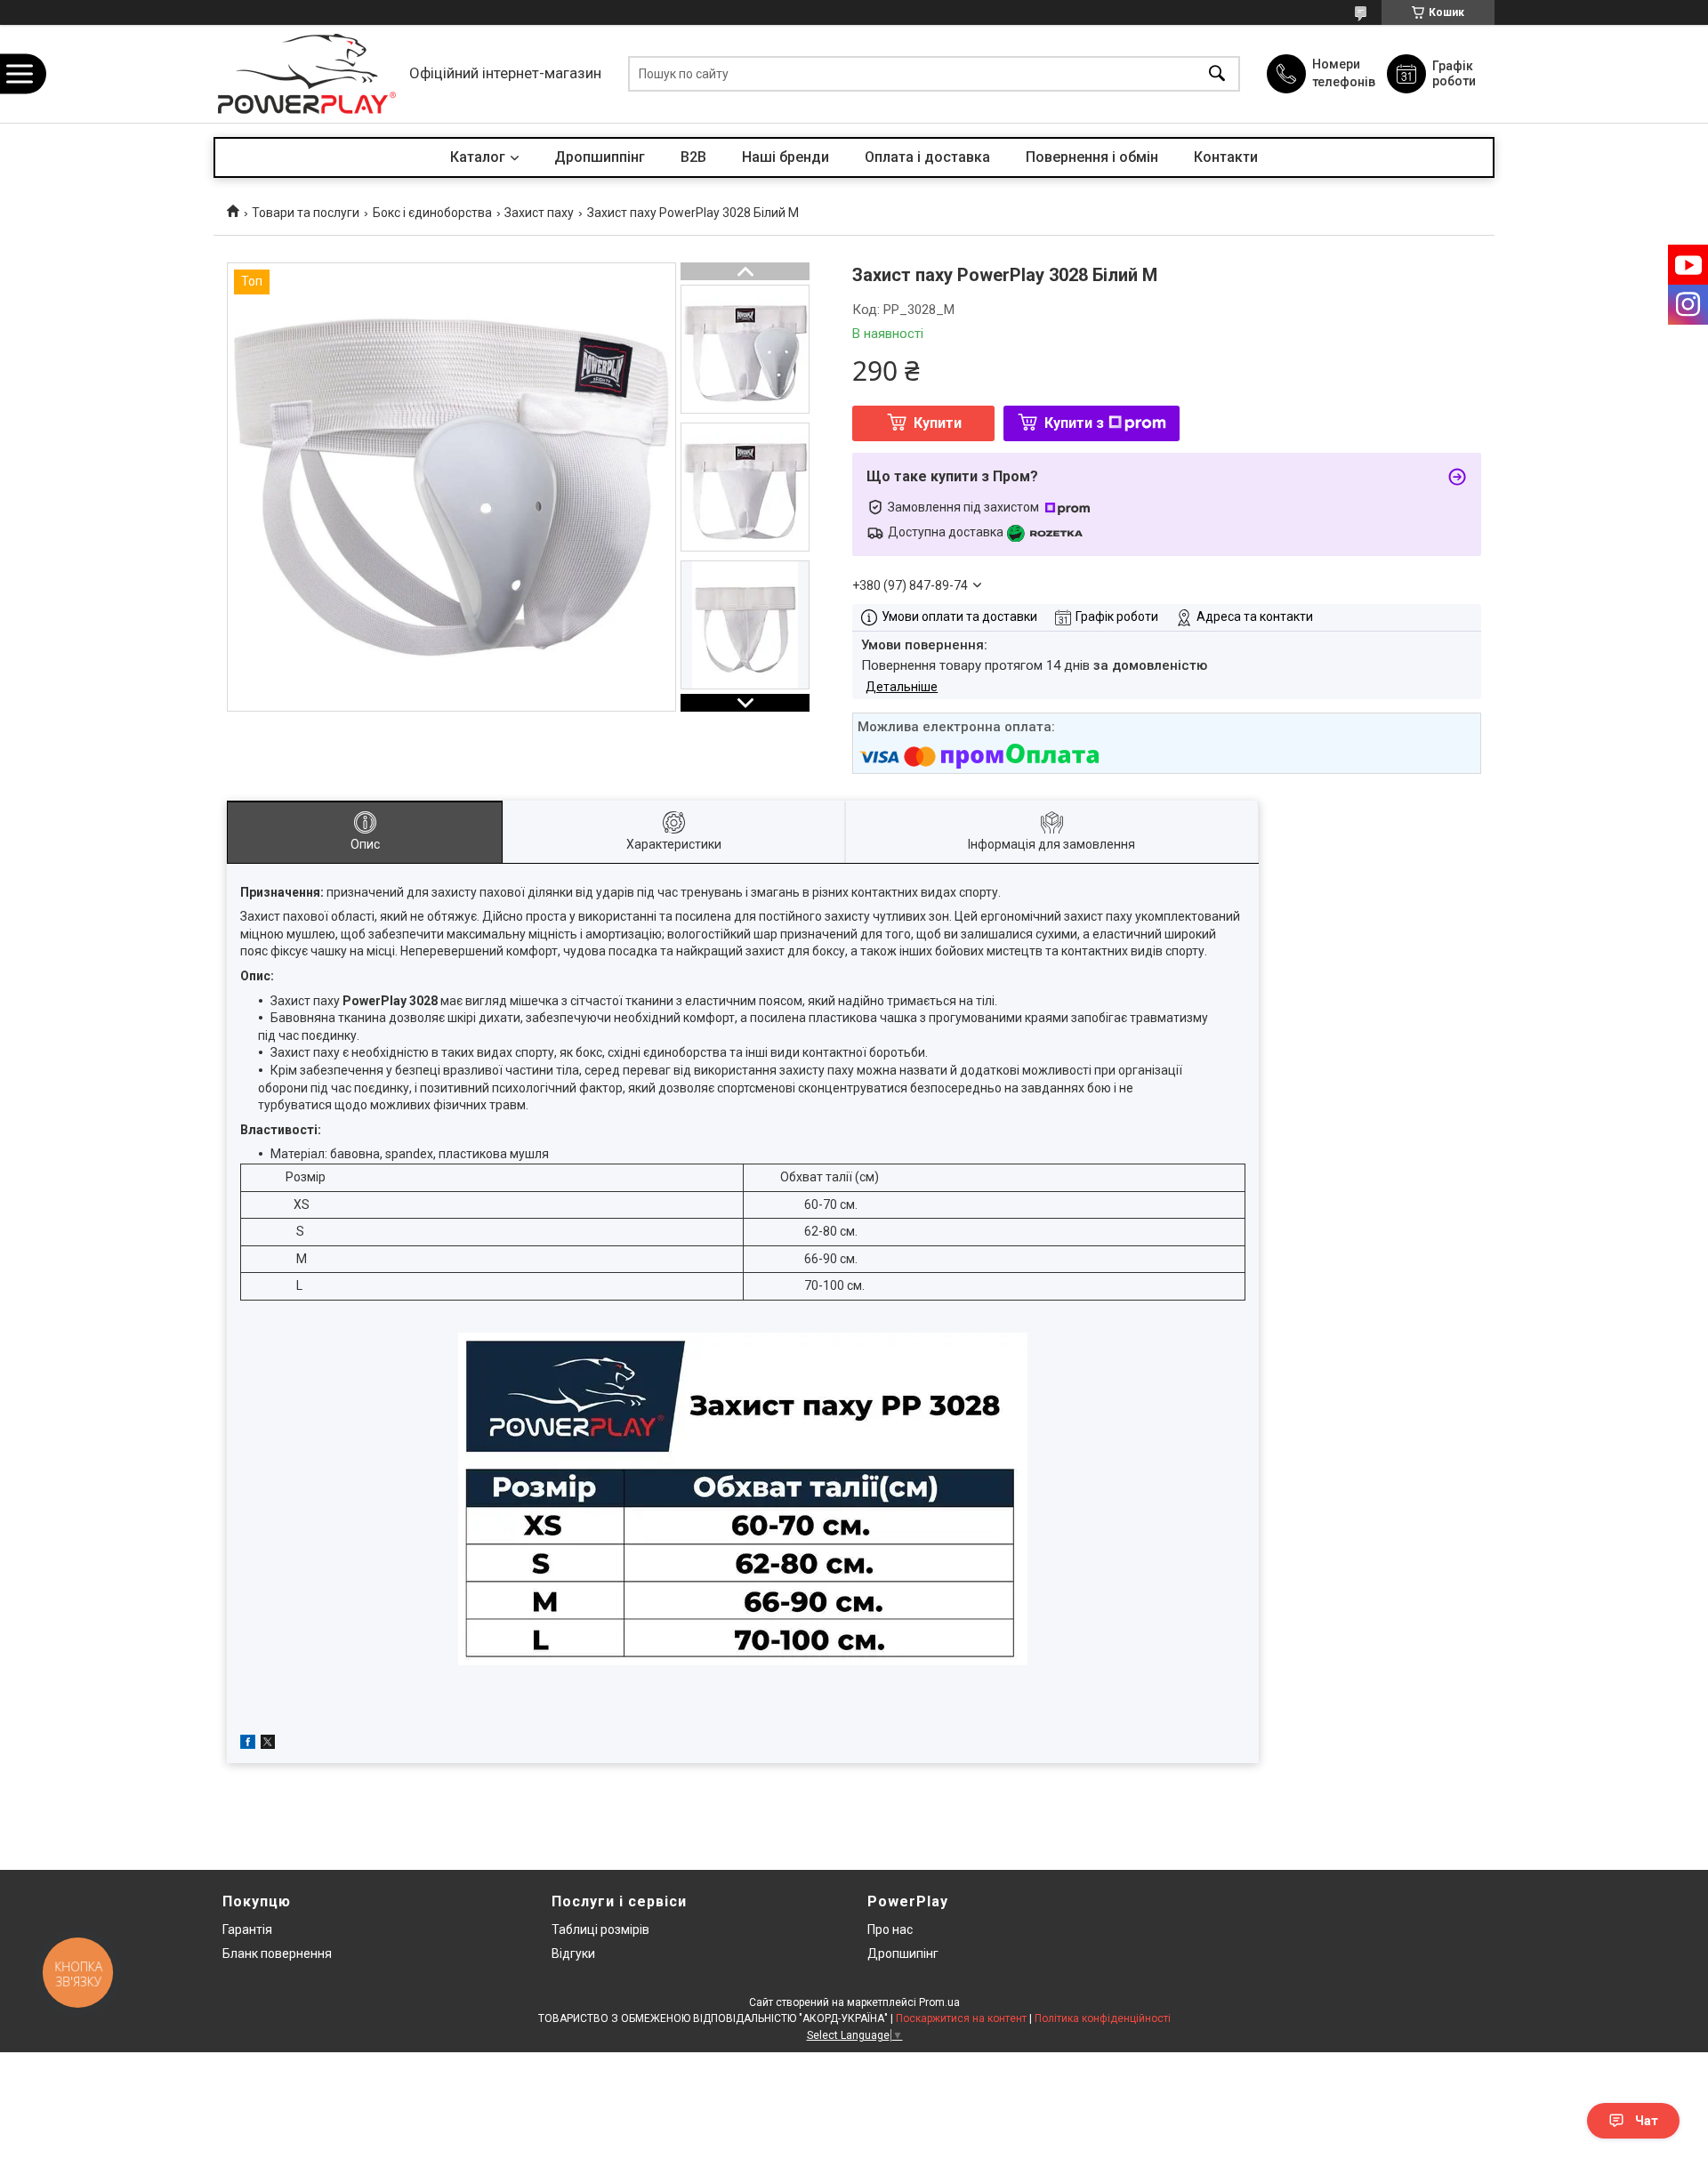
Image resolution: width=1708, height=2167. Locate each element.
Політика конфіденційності (1103, 2018)
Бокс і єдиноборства (432, 213)
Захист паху (539, 213)
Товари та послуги (306, 213)
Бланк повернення (277, 1954)
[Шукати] (1217, 74)
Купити (938, 423)
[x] (268, 1744)
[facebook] (248, 1744)
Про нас (890, 1929)
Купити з (1074, 423)
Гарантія (247, 1929)
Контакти (1226, 157)
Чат (1647, 2121)
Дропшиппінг (600, 157)
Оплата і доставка (927, 157)
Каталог (478, 157)
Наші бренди (786, 157)
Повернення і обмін (1092, 157)
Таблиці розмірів (600, 1929)
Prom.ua (939, 2002)
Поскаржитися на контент (961, 2018)
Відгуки (573, 1954)
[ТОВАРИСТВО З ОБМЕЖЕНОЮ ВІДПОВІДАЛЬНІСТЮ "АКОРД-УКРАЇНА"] (307, 74)
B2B (693, 157)
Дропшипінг (903, 1954)
